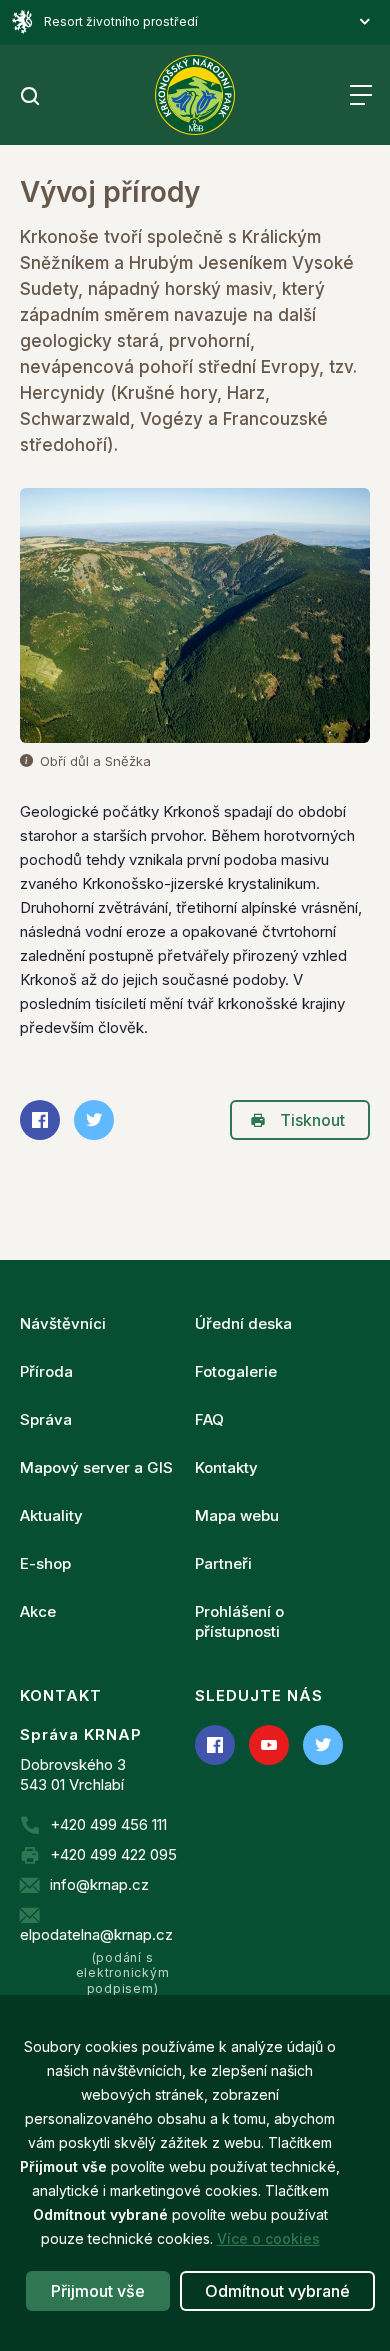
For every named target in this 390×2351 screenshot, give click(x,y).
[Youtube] (269, 1745)
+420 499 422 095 (113, 1854)
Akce (38, 1611)
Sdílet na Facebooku (40, 1120)
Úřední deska (243, 1323)
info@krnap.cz (99, 1884)
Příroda (46, 1371)
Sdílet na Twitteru (94, 1120)
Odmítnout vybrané (277, 2291)
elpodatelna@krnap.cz (96, 1934)
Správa (46, 1419)
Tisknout (312, 1120)
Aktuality (51, 1515)
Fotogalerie (236, 1371)
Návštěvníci (63, 1323)
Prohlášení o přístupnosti (239, 1621)
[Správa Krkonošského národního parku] (195, 95)
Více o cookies (268, 2238)
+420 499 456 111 (108, 1824)
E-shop (45, 1563)
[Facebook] (215, 1745)
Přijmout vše (98, 2291)
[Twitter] (323, 1745)
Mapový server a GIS (96, 1467)
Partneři (223, 1563)
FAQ (209, 1419)
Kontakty (226, 1467)
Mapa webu (237, 1515)
